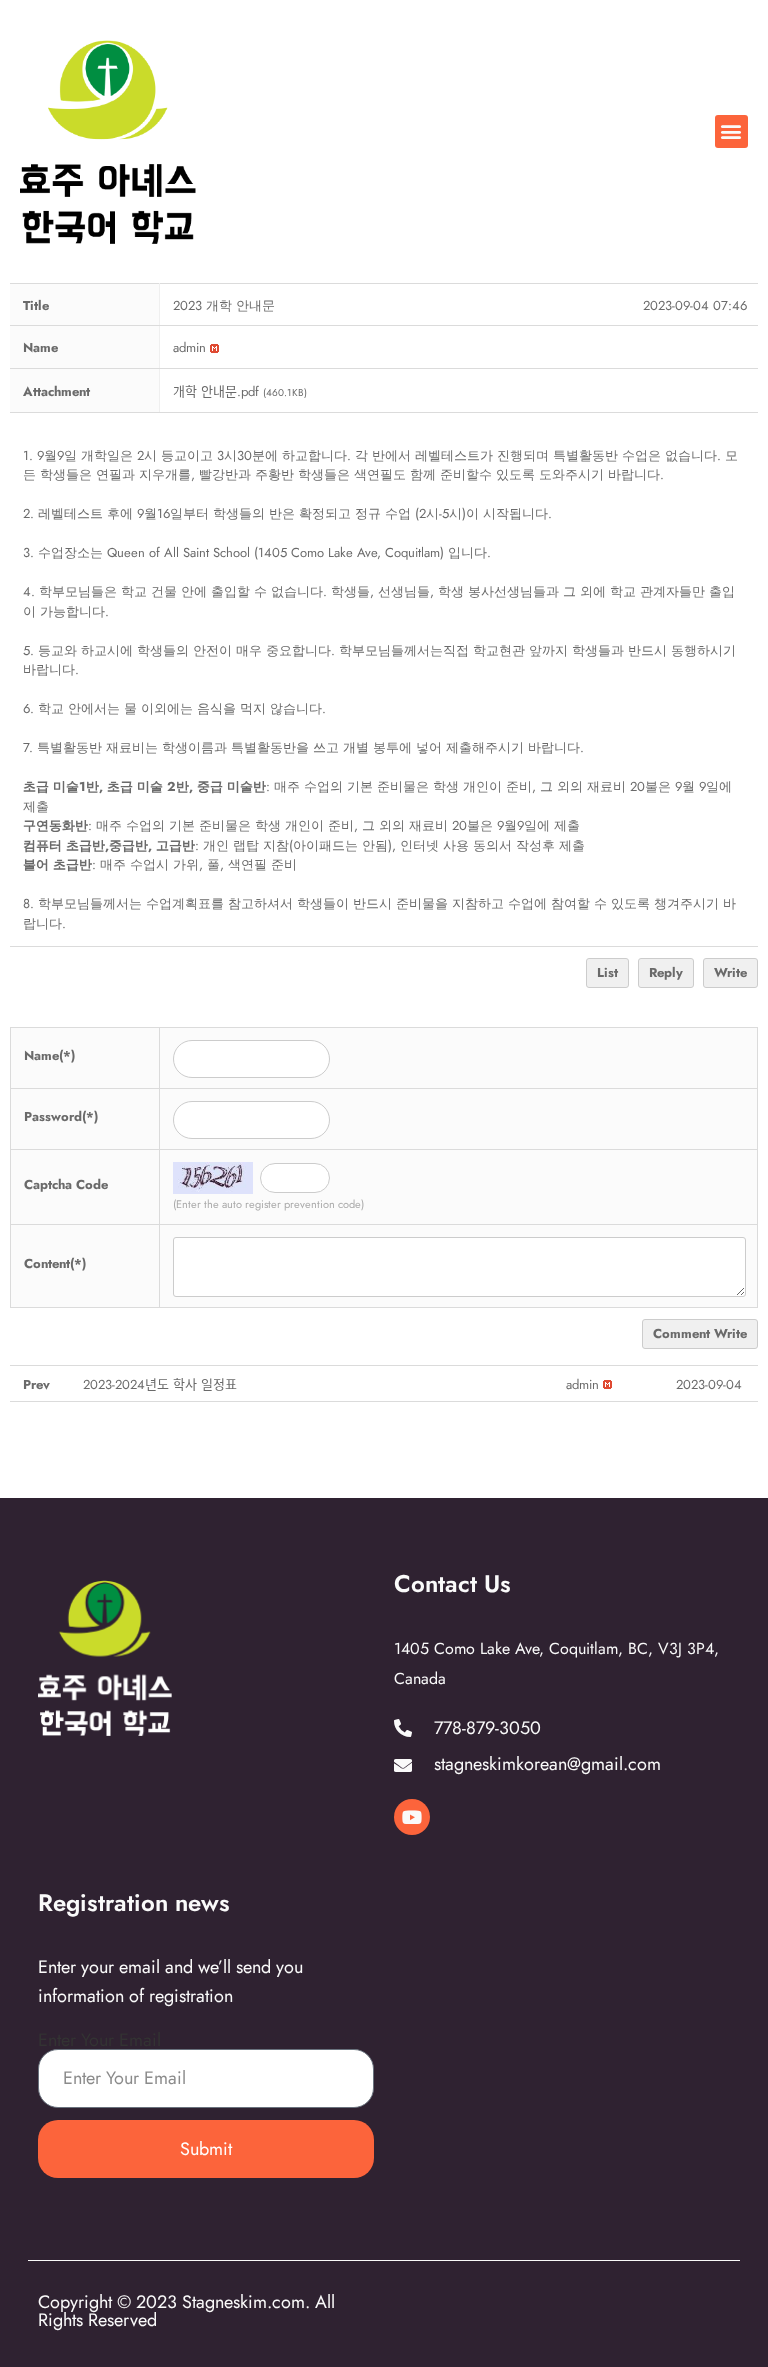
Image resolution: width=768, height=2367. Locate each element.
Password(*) (61, 1116)
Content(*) (55, 1263)
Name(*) (49, 1055)
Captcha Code (66, 1184)
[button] (731, 131)
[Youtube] (412, 1817)
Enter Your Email (99, 2040)
